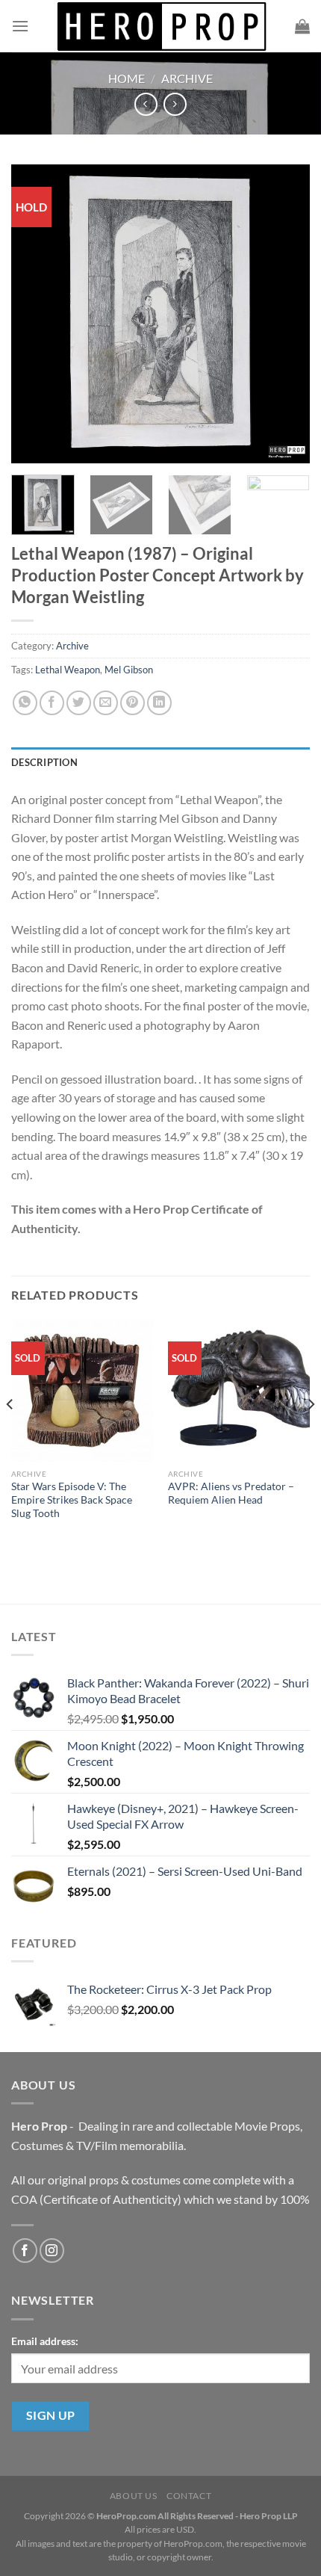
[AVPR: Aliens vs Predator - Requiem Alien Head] (239, 1390)
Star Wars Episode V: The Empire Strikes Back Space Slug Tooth (72, 1499)
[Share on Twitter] (79, 703)
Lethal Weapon (68, 670)
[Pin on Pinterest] (133, 703)
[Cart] (302, 26)
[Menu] (20, 26)
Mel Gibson (129, 670)
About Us (134, 2496)
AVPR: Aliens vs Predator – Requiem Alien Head (231, 1493)
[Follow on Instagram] (52, 2251)
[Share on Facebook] (52, 703)
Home (127, 78)
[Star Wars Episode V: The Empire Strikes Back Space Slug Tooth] (82, 1390)
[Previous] (36, 314)
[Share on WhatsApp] (25, 703)
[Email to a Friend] (106, 703)
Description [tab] (44, 762)
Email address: (45, 2341)
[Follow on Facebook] (25, 2251)
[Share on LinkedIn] (159, 703)
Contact (189, 2496)
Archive (187, 78)
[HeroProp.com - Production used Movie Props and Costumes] (162, 26)
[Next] (285, 314)
